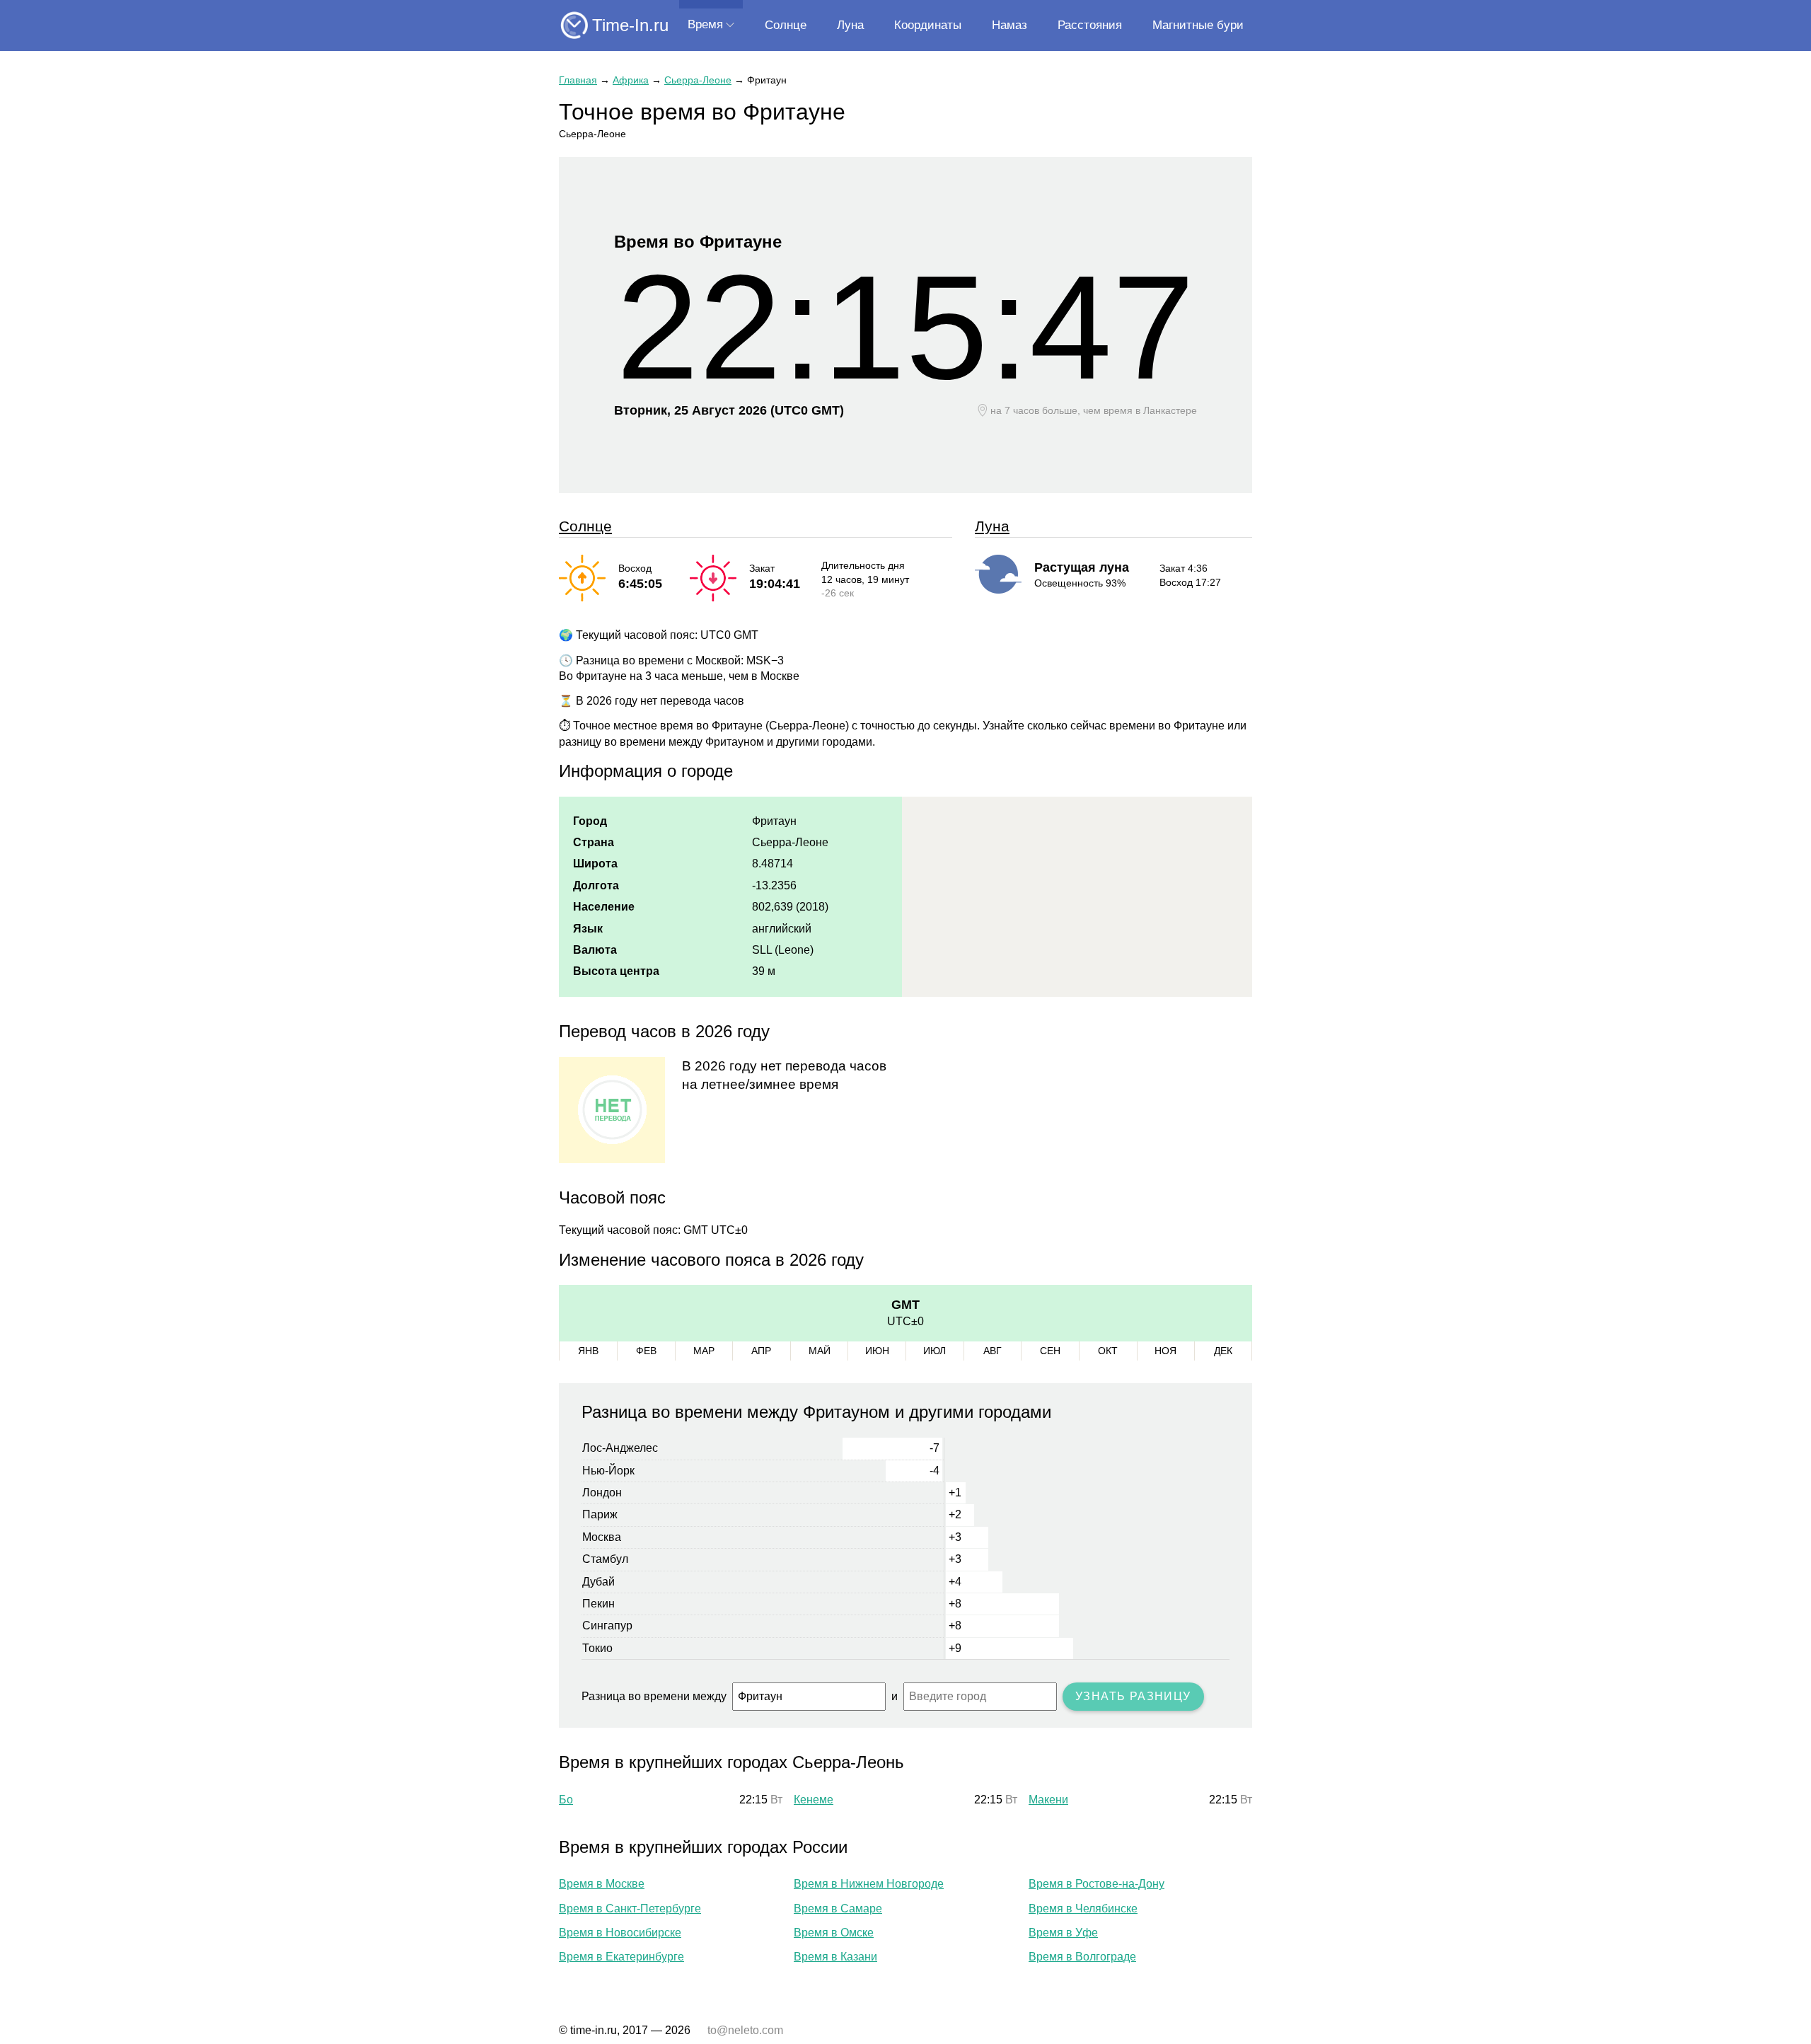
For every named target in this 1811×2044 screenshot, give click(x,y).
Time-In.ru (630, 25)
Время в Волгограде (1082, 1957)
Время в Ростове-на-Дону (1097, 1884)
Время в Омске (834, 1933)
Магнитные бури (1198, 25)
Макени (1048, 1800)
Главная (578, 80)
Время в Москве (602, 1884)
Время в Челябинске (1083, 1909)
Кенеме (814, 1800)
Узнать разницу (1133, 1696)
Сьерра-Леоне (698, 80)
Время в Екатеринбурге (621, 1957)
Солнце (786, 25)
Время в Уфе (1063, 1933)
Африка (631, 80)
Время (705, 24)
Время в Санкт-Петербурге (630, 1909)
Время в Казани (835, 1957)
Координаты (928, 25)
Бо (566, 1800)
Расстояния (1090, 25)
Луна (850, 25)
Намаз (1009, 25)
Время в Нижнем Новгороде (869, 1884)
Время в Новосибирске (620, 1933)
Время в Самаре (838, 1909)
